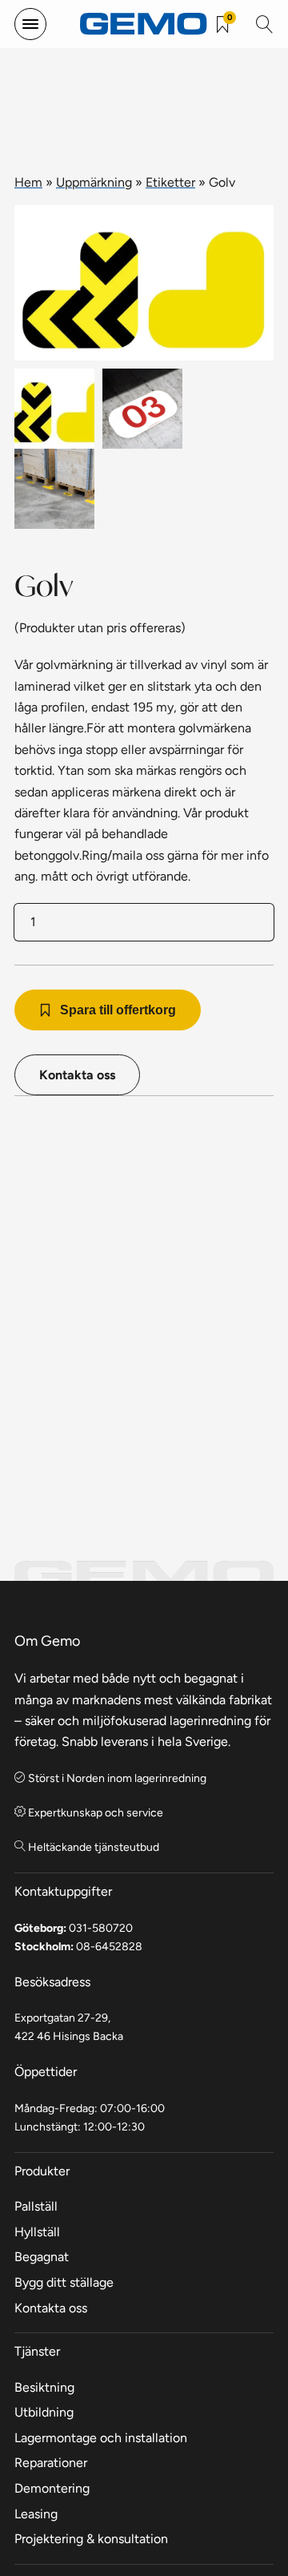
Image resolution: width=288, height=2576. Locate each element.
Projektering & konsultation (91, 2539)
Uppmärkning (94, 182)
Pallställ (36, 2206)
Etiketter (170, 182)
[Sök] (265, 24)
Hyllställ (37, 2232)
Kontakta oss (77, 1075)
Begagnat (42, 2257)
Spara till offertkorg (118, 1010)
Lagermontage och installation (101, 2438)
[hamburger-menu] (30, 24)
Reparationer (51, 2463)
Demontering (52, 2488)
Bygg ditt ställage (64, 2282)
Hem (28, 182)
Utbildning (44, 2412)
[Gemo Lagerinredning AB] (144, 24)
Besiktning (44, 2387)
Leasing (36, 2514)
